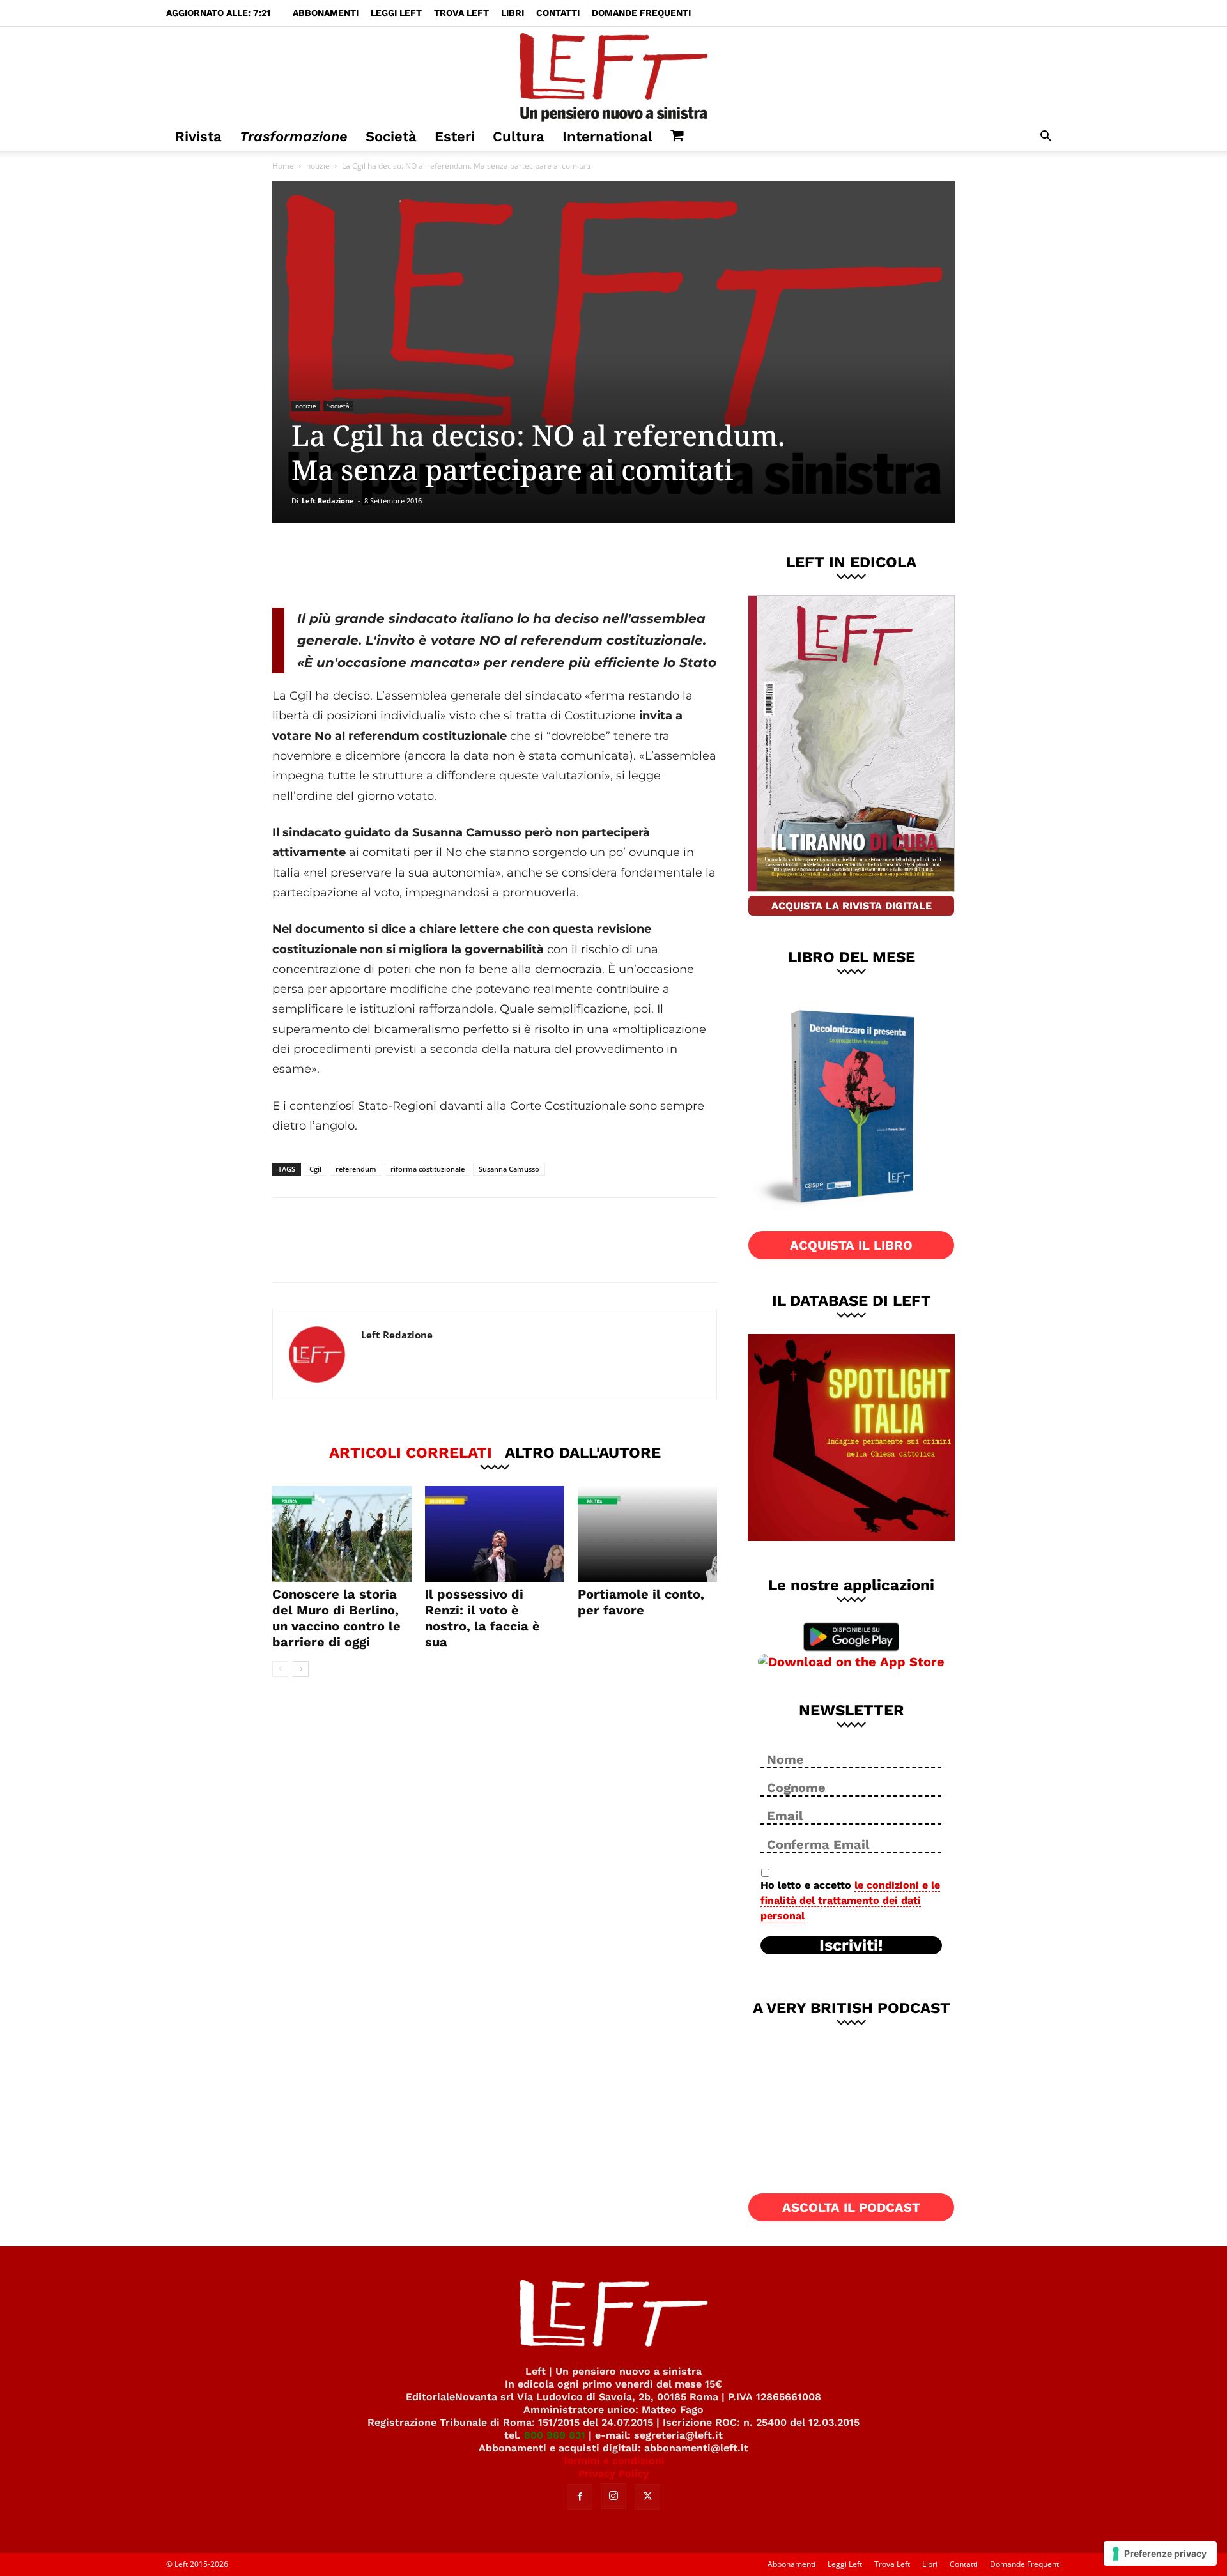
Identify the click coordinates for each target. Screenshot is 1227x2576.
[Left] (613, 75)
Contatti (558, 13)
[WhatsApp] (448, 565)
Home (283, 166)
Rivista (198, 136)
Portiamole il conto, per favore (641, 1602)
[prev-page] (280, 1669)
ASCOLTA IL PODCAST (851, 2207)
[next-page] (301, 1669)
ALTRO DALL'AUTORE (583, 1452)
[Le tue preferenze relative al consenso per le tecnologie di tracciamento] (1160, 2554)
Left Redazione (328, 501)
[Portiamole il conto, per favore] (647, 1534)
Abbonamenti (326, 13)
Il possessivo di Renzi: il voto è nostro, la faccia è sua (482, 1618)
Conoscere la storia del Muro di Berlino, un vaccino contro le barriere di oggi (336, 1618)
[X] (406, 565)
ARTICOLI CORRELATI (411, 1452)
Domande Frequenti (641, 13)
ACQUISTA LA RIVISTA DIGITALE (852, 906)
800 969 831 (555, 2435)
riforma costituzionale (428, 1169)
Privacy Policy (614, 2473)
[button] (1046, 138)
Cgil (315, 1169)
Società (391, 136)
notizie (318, 166)
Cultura (519, 136)
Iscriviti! (851, 1945)
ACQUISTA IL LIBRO (851, 1245)
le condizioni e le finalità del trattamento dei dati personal (850, 1900)
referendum (356, 1169)
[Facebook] (364, 565)
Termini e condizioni (613, 2461)
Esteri (455, 136)
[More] (491, 565)
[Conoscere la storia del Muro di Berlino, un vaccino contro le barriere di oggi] (342, 1534)
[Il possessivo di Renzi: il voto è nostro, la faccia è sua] (495, 1534)
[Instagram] (613, 2496)
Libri (513, 13)
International (607, 136)
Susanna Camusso (509, 1169)
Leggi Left (396, 13)
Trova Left (461, 13)
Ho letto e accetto (850, 1900)
